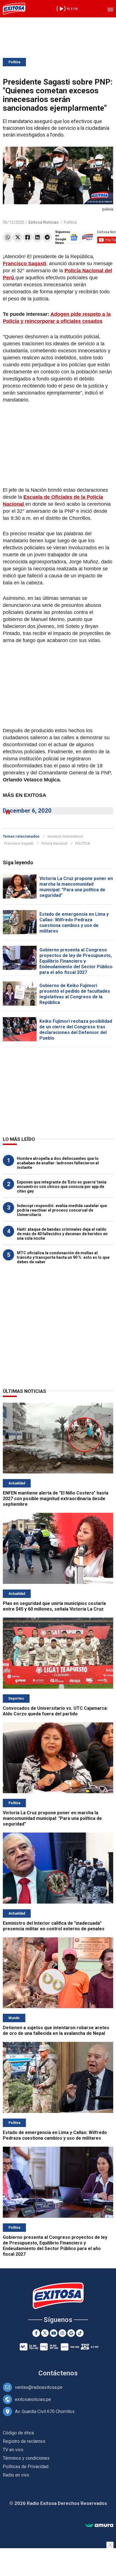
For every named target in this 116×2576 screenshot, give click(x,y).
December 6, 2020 (27, 811)
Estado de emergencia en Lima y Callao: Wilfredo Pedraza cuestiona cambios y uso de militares (74, 923)
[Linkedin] (37, 237)
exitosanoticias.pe (33, 2399)
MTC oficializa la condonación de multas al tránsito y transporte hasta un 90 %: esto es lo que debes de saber (63, 1257)
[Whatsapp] (8, 237)
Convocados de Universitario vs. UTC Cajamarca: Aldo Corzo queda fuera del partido (55, 1711)
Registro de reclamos (24, 2441)
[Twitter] (18, 237)
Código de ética (18, 2433)
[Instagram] (62, 2333)
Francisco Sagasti (19, 843)
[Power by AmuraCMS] (99, 2526)
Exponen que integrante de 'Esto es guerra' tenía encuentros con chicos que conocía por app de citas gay (62, 1187)
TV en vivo (13, 2450)
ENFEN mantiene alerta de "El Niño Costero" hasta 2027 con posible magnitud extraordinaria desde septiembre (56, 1499)
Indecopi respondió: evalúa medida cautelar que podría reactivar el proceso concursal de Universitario (62, 1210)
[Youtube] (54, 2333)
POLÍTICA (83, 843)
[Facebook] (27, 237)
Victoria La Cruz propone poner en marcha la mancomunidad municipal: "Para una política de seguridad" (76, 887)
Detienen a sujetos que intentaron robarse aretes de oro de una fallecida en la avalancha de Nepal (56, 2030)
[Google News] (71, 2333)
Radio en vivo (16, 2475)
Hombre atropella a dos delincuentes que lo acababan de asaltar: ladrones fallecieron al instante (58, 1163)
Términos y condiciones (26, 2458)
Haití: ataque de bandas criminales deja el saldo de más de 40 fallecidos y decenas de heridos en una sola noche (62, 1234)
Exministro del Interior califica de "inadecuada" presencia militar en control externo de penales (54, 1926)
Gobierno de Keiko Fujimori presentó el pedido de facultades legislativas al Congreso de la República (75, 994)
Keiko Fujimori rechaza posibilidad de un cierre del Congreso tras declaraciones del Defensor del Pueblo (76, 1030)
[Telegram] (47, 237)
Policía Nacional (54, 843)
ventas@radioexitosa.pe (39, 2387)
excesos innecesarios (65, 836)
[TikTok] (80, 2333)
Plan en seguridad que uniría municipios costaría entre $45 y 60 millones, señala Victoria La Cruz (54, 1606)
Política (14, 62)
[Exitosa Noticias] (14, 9)
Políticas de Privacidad (26, 2467)
